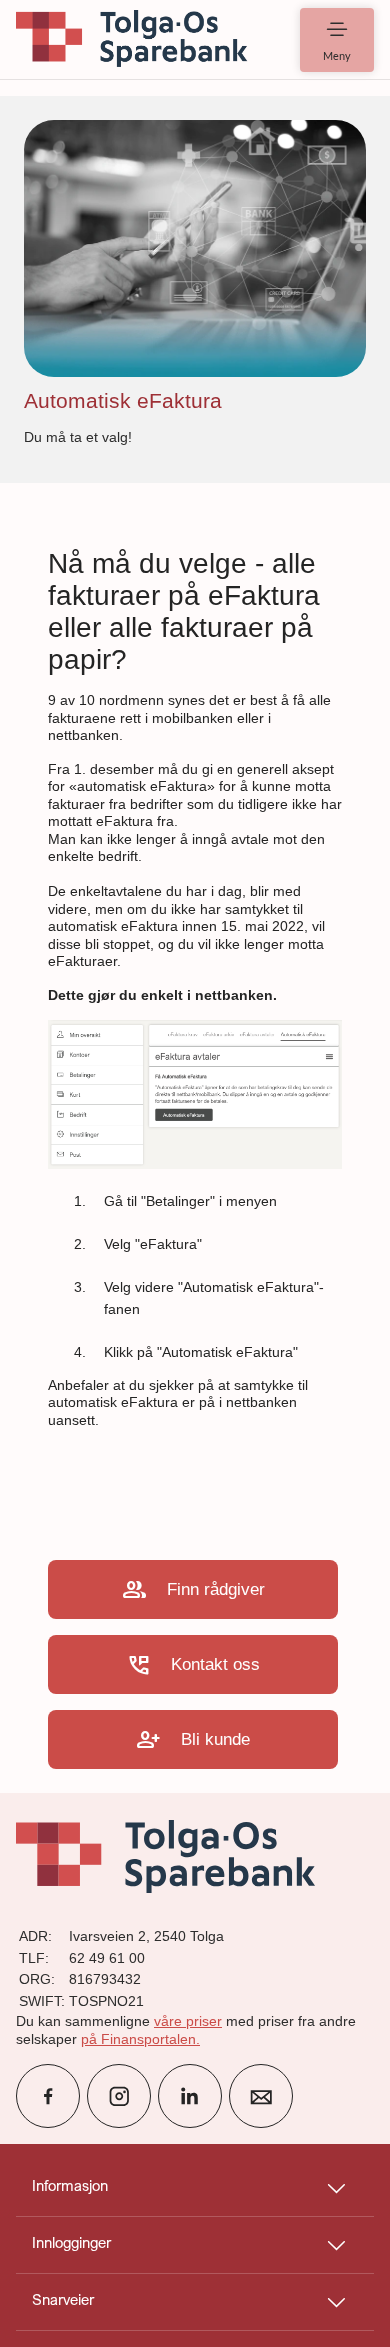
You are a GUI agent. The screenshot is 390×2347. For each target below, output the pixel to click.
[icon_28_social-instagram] (119, 2096)
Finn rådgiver (193, 1589)
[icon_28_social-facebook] (48, 2096)
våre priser (188, 2021)
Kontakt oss (193, 1664)
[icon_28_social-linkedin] (190, 2096)
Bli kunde (193, 1739)
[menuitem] (132, 39)
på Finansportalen (138, 2039)
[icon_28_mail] (261, 2096)
